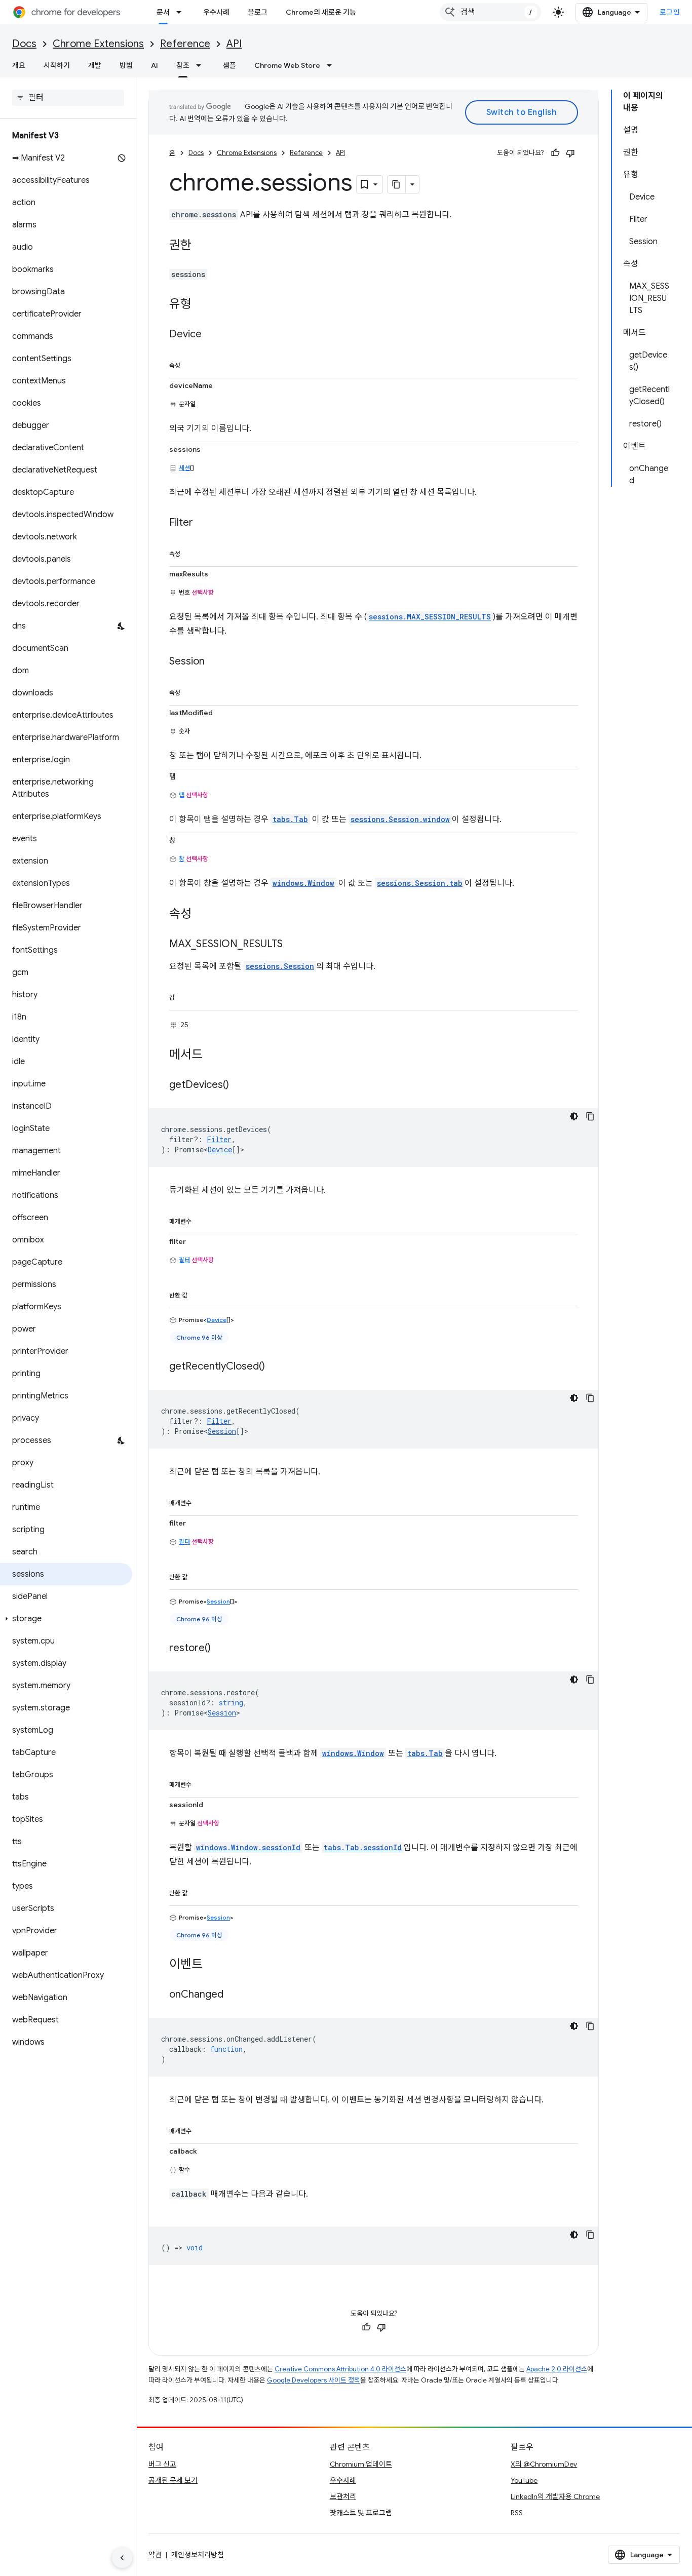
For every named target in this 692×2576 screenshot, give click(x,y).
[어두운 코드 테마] (574, 1116)
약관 (155, 2555)
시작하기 (57, 65)
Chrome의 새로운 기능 (321, 12)
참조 (183, 65)
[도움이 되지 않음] (570, 153)
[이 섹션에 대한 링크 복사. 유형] (202, 305)
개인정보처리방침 (198, 2555)
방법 (126, 65)
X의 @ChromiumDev (544, 2464)
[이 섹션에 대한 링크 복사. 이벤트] (213, 1965)
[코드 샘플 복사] (590, 1116)
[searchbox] (68, 98)
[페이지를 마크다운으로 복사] (397, 184)
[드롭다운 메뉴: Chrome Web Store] (332, 65)
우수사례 (216, 12)
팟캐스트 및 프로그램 (361, 2513)
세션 (184, 468)
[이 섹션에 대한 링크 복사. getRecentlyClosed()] (275, 1367)
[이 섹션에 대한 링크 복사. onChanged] (234, 1995)
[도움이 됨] (555, 153)
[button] (66, 1619)
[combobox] (490, 12)
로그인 (670, 12)
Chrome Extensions (98, 44)
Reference (185, 44)
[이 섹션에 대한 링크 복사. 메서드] (213, 1055)
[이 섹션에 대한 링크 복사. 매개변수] (202, 1220)
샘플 (229, 65)
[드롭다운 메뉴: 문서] (182, 12)
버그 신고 (162, 2464)
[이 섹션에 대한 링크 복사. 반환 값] (198, 1294)
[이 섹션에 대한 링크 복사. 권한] (202, 246)
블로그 (258, 12)
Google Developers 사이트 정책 (314, 2380)
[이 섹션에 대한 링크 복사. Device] (212, 335)
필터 (184, 1260)
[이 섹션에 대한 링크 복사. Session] (215, 662)
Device (220, 1149)
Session (222, 1431)
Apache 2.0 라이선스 (557, 2369)
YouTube (524, 2480)
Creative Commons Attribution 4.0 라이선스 (340, 2369)
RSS (517, 2513)
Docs (24, 44)
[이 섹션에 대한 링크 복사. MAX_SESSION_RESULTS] (293, 945)
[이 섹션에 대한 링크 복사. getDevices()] (239, 1085)
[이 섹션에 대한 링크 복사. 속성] (190, 364)
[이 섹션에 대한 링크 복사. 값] (185, 996)
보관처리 (343, 2496)
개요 (19, 65)
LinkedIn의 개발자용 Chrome (555, 2496)
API (234, 44)
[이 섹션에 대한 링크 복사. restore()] (221, 1648)
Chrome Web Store (287, 65)
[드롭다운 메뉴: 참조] (202, 65)
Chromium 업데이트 (361, 2464)
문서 (163, 12)
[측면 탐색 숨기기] (122, 2558)
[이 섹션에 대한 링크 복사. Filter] (203, 523)
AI (155, 65)
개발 (95, 65)
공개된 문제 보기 (173, 2480)
